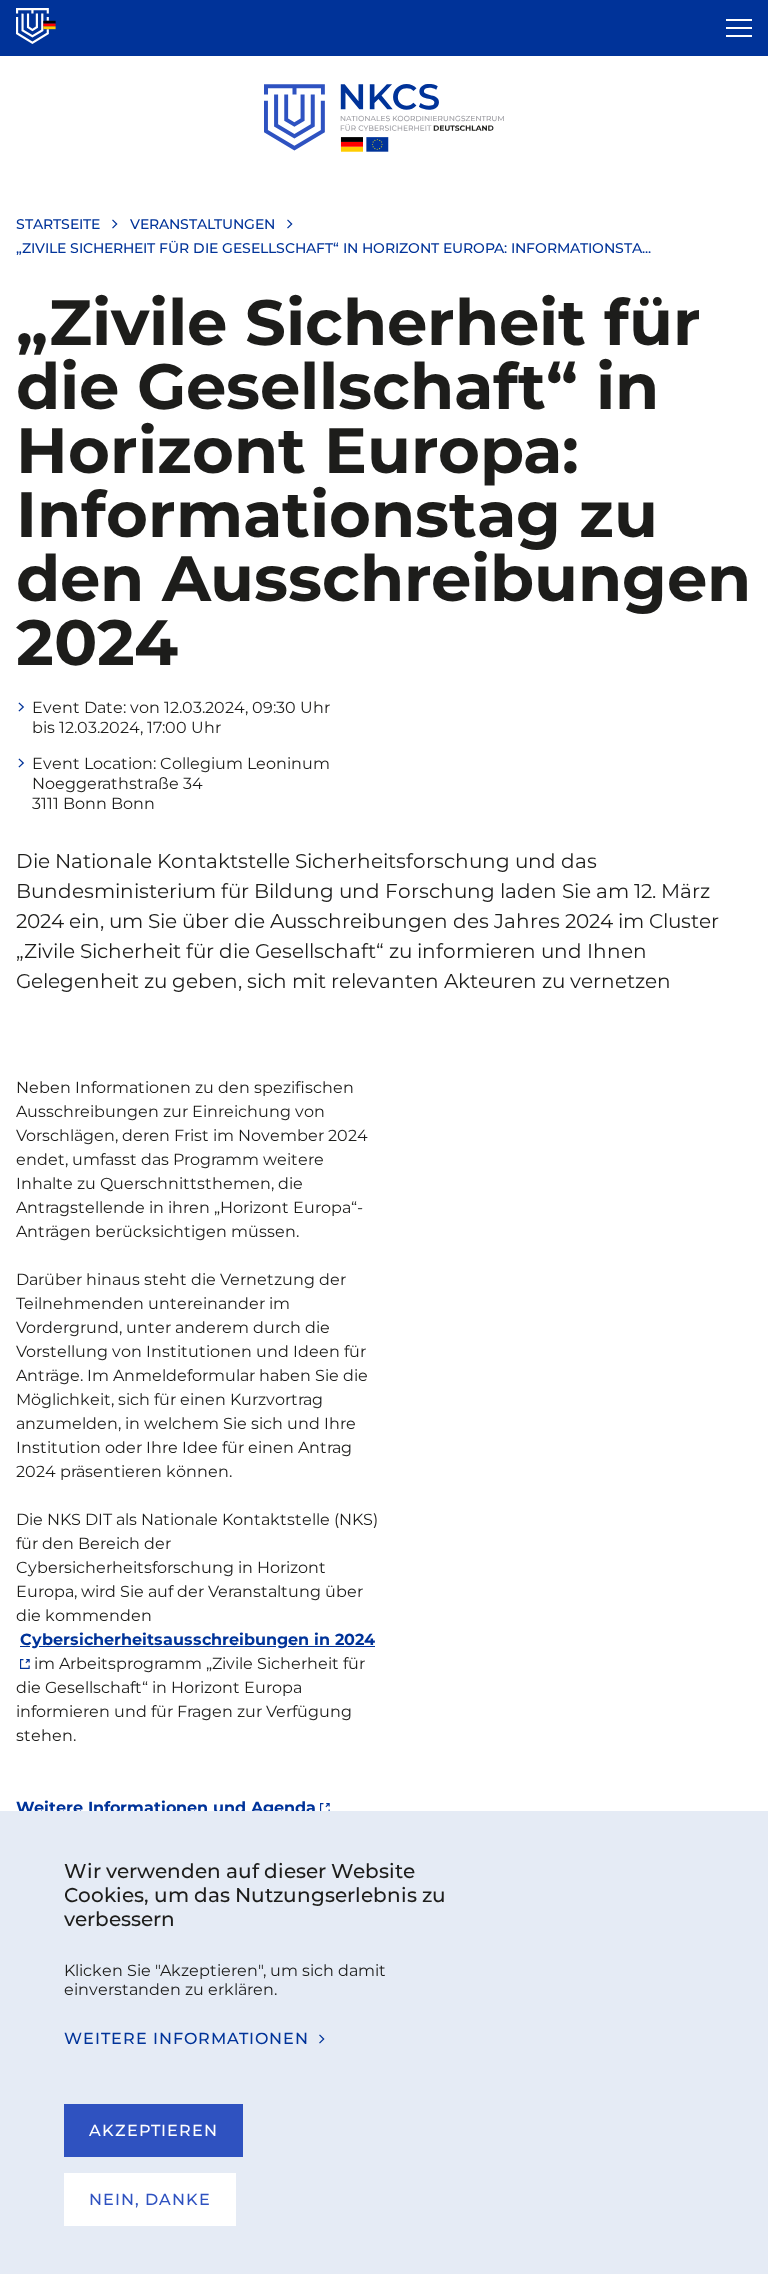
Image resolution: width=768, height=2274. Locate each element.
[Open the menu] (739, 28)
